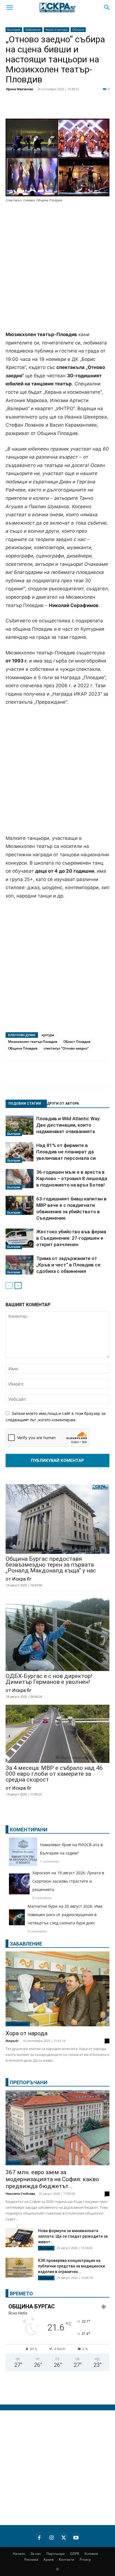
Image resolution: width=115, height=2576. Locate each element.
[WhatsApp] (96, 108)
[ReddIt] (68, 108)
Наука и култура (57, 30)
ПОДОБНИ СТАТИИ (25, 1104)
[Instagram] (51, 2537)
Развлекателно (18, 2024)
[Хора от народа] (57, 1989)
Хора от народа (27, 2033)
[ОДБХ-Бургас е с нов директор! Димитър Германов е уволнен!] (57, 1633)
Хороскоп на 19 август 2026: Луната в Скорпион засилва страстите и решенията (68, 1881)
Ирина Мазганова (20, 89)
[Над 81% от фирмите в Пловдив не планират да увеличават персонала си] (20, 1153)
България (14, 30)
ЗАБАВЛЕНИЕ (26, 1944)
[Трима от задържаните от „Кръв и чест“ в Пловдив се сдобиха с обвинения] (20, 1265)
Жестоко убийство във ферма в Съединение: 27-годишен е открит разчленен (71, 1238)
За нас (36, 2554)
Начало (19, 2554)
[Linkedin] (54, 108)
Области (78, 30)
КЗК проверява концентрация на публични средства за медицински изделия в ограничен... (71, 2266)
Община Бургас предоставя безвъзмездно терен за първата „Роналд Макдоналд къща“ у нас (51, 1565)
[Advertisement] (57, 267)
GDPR (75, 2554)
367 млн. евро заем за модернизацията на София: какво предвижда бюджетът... (52, 2179)
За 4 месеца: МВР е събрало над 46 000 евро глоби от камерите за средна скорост (54, 1774)
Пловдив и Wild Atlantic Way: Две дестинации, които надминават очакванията (68, 1125)
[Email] (82, 108)
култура (48, 1035)
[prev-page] (9, 1285)
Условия (91, 2554)
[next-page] (18, 1285)
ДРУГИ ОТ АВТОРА (63, 1104)
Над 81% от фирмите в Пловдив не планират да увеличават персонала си (66, 1152)
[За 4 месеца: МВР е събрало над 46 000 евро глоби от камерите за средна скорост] (57, 1734)
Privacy (85, 2559)
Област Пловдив (77, 1042)
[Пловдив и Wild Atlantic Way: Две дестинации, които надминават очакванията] (20, 1126)
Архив (49, 2559)
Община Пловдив (23, 1048)
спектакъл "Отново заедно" (66, 1048)
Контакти (67, 2559)
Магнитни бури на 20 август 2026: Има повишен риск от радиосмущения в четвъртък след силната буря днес (65, 1915)
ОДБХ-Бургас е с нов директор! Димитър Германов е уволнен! (49, 1679)
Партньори (56, 2554)
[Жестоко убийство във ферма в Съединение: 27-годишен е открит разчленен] (20, 1239)
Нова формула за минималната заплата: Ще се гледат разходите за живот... (73, 2236)
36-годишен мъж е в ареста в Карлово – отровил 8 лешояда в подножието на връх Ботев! (72, 1178)
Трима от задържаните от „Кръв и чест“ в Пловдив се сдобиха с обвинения (68, 1265)
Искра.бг (12, 2041)
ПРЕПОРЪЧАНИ (29, 2082)
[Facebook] (26, 108)
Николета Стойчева (20, 2194)
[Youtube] (76, 2537)
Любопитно (33, 30)
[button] (9, 8)
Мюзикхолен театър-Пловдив (33, 1042)
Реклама (31, 2559)
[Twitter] (40, 108)
